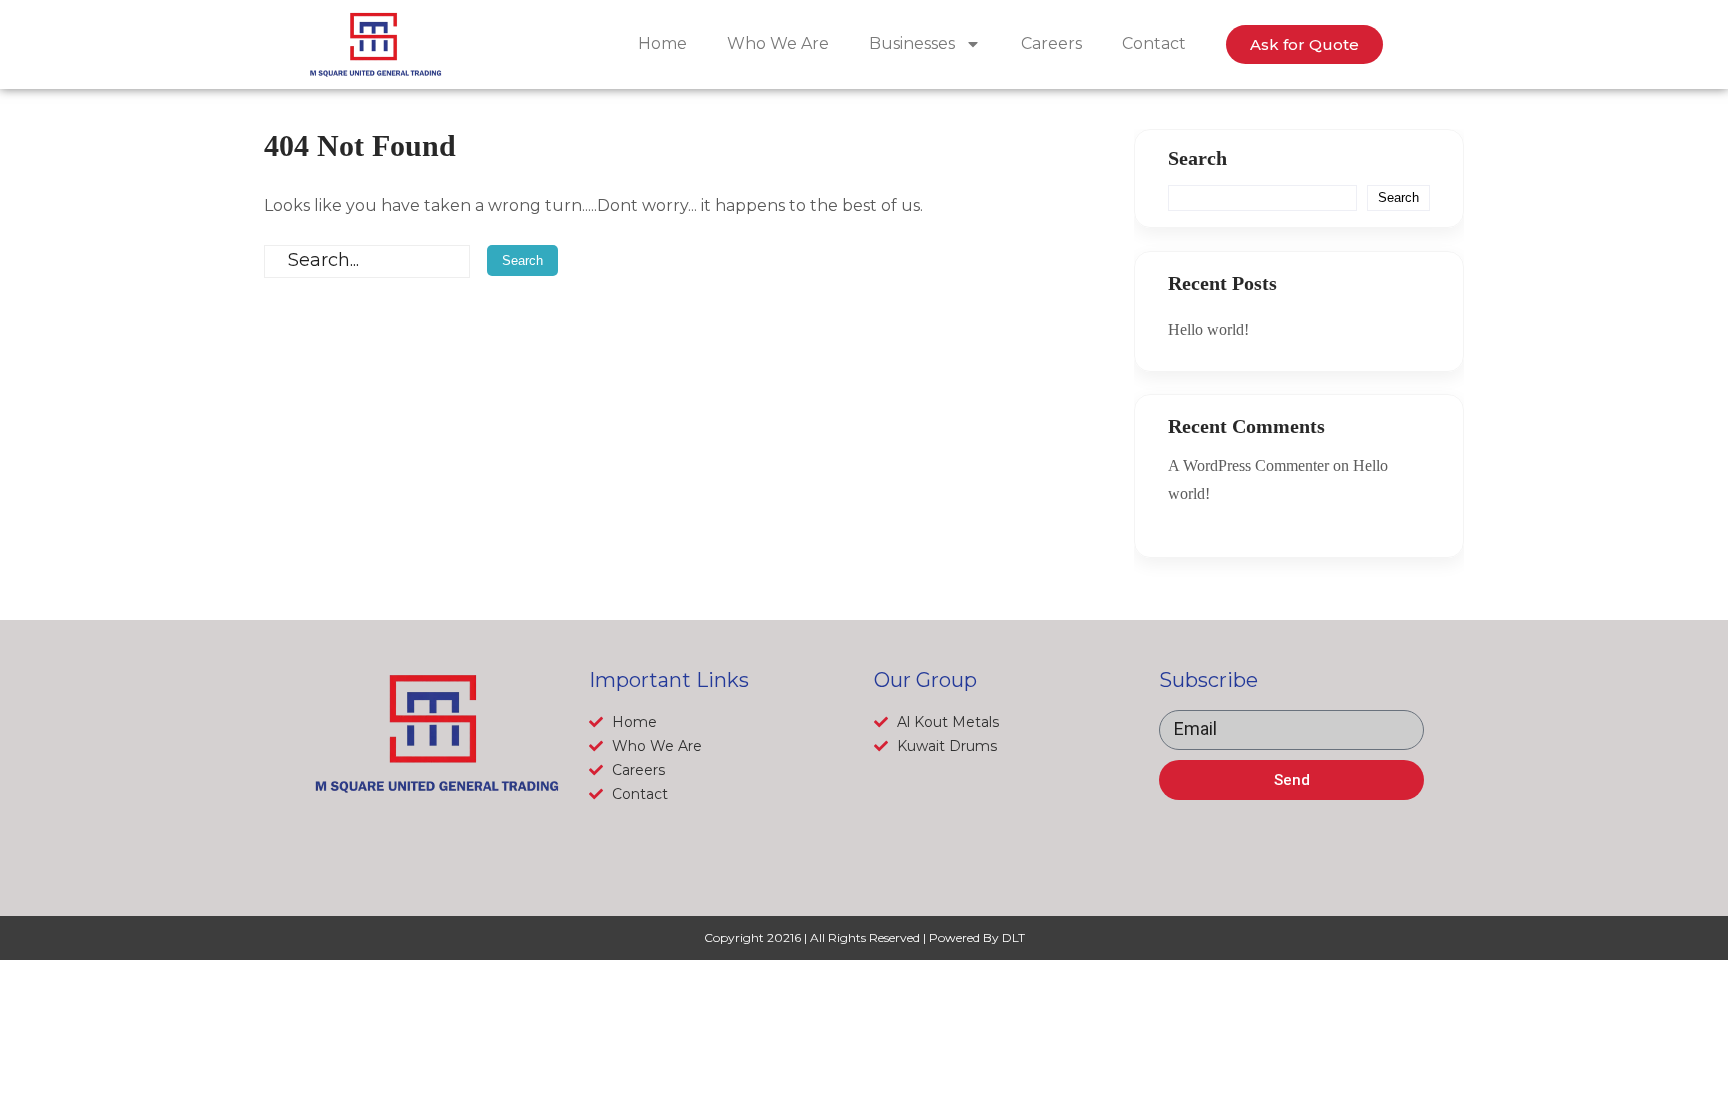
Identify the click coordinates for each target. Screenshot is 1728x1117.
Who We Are (778, 43)
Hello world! (1208, 329)
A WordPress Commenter (1248, 465)
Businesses (912, 43)
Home (662, 43)
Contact (1154, 43)
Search (1197, 158)
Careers (1051, 43)
